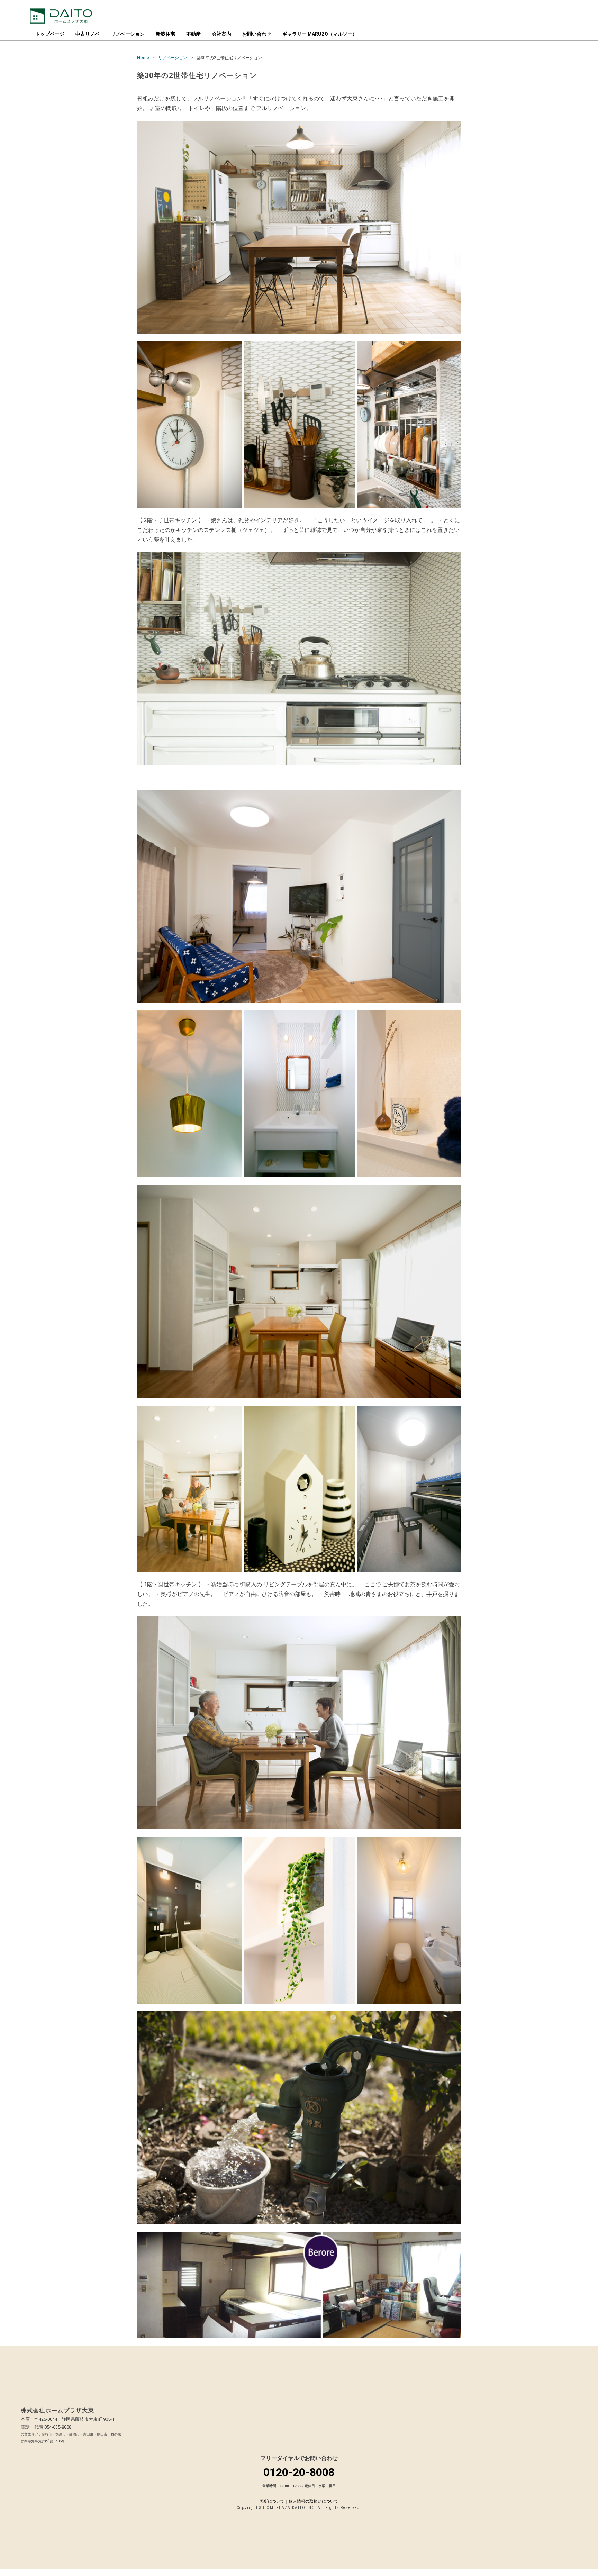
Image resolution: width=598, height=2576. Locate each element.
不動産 (193, 34)
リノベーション (128, 34)
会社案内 (221, 34)
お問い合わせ (257, 34)
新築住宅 (165, 34)
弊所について (272, 2501)
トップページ (50, 34)
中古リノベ (88, 34)
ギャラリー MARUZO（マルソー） (320, 34)
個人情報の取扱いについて (314, 2501)
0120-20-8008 (299, 2472)
